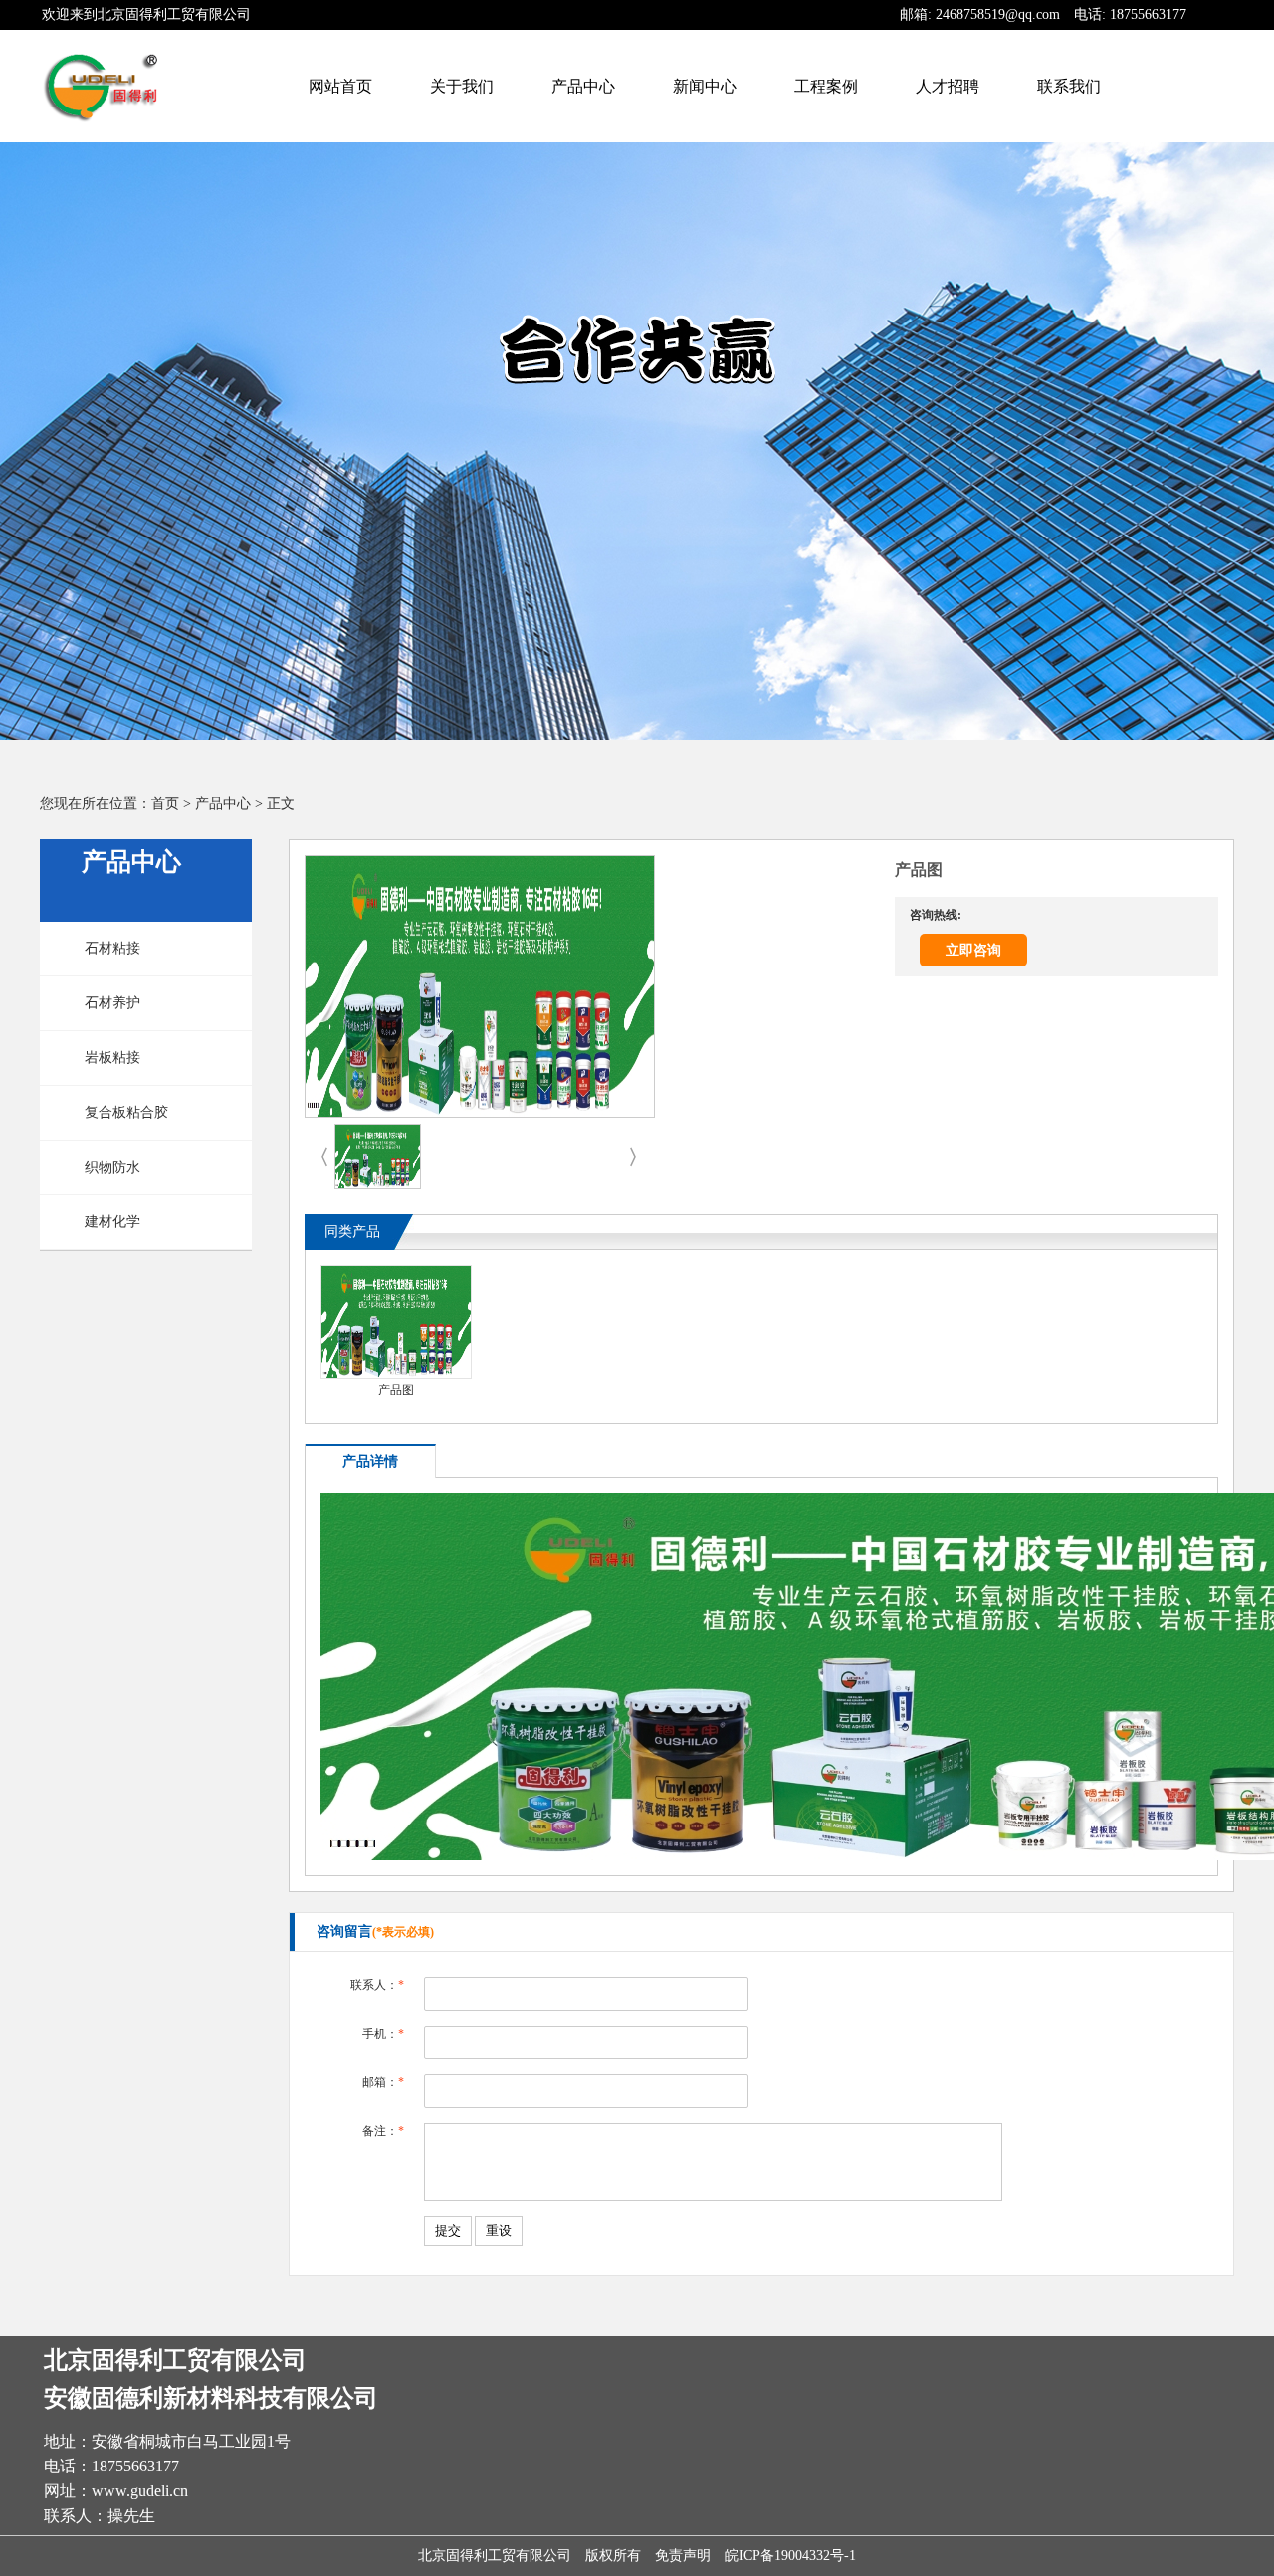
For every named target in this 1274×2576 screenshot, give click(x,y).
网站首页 (340, 86)
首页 (165, 804)
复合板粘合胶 (126, 1112)
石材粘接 (112, 948)
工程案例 (826, 86)
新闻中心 (705, 86)
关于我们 (462, 86)
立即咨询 (973, 950)
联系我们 (1069, 86)
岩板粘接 (112, 1058)
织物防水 (112, 1167)
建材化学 (112, 1222)
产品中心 (583, 86)
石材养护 (112, 1003)
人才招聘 (948, 86)
